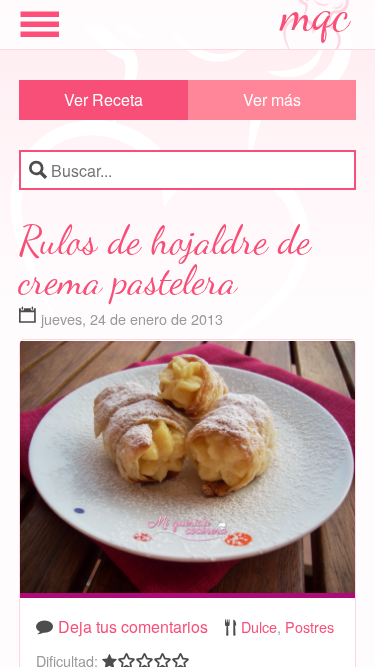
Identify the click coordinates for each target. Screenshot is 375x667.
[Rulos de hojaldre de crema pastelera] (188, 471)
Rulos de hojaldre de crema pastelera (165, 260)
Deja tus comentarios (133, 626)
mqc (316, 21)
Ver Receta (103, 99)
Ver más (272, 99)
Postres (309, 626)
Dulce (259, 626)
